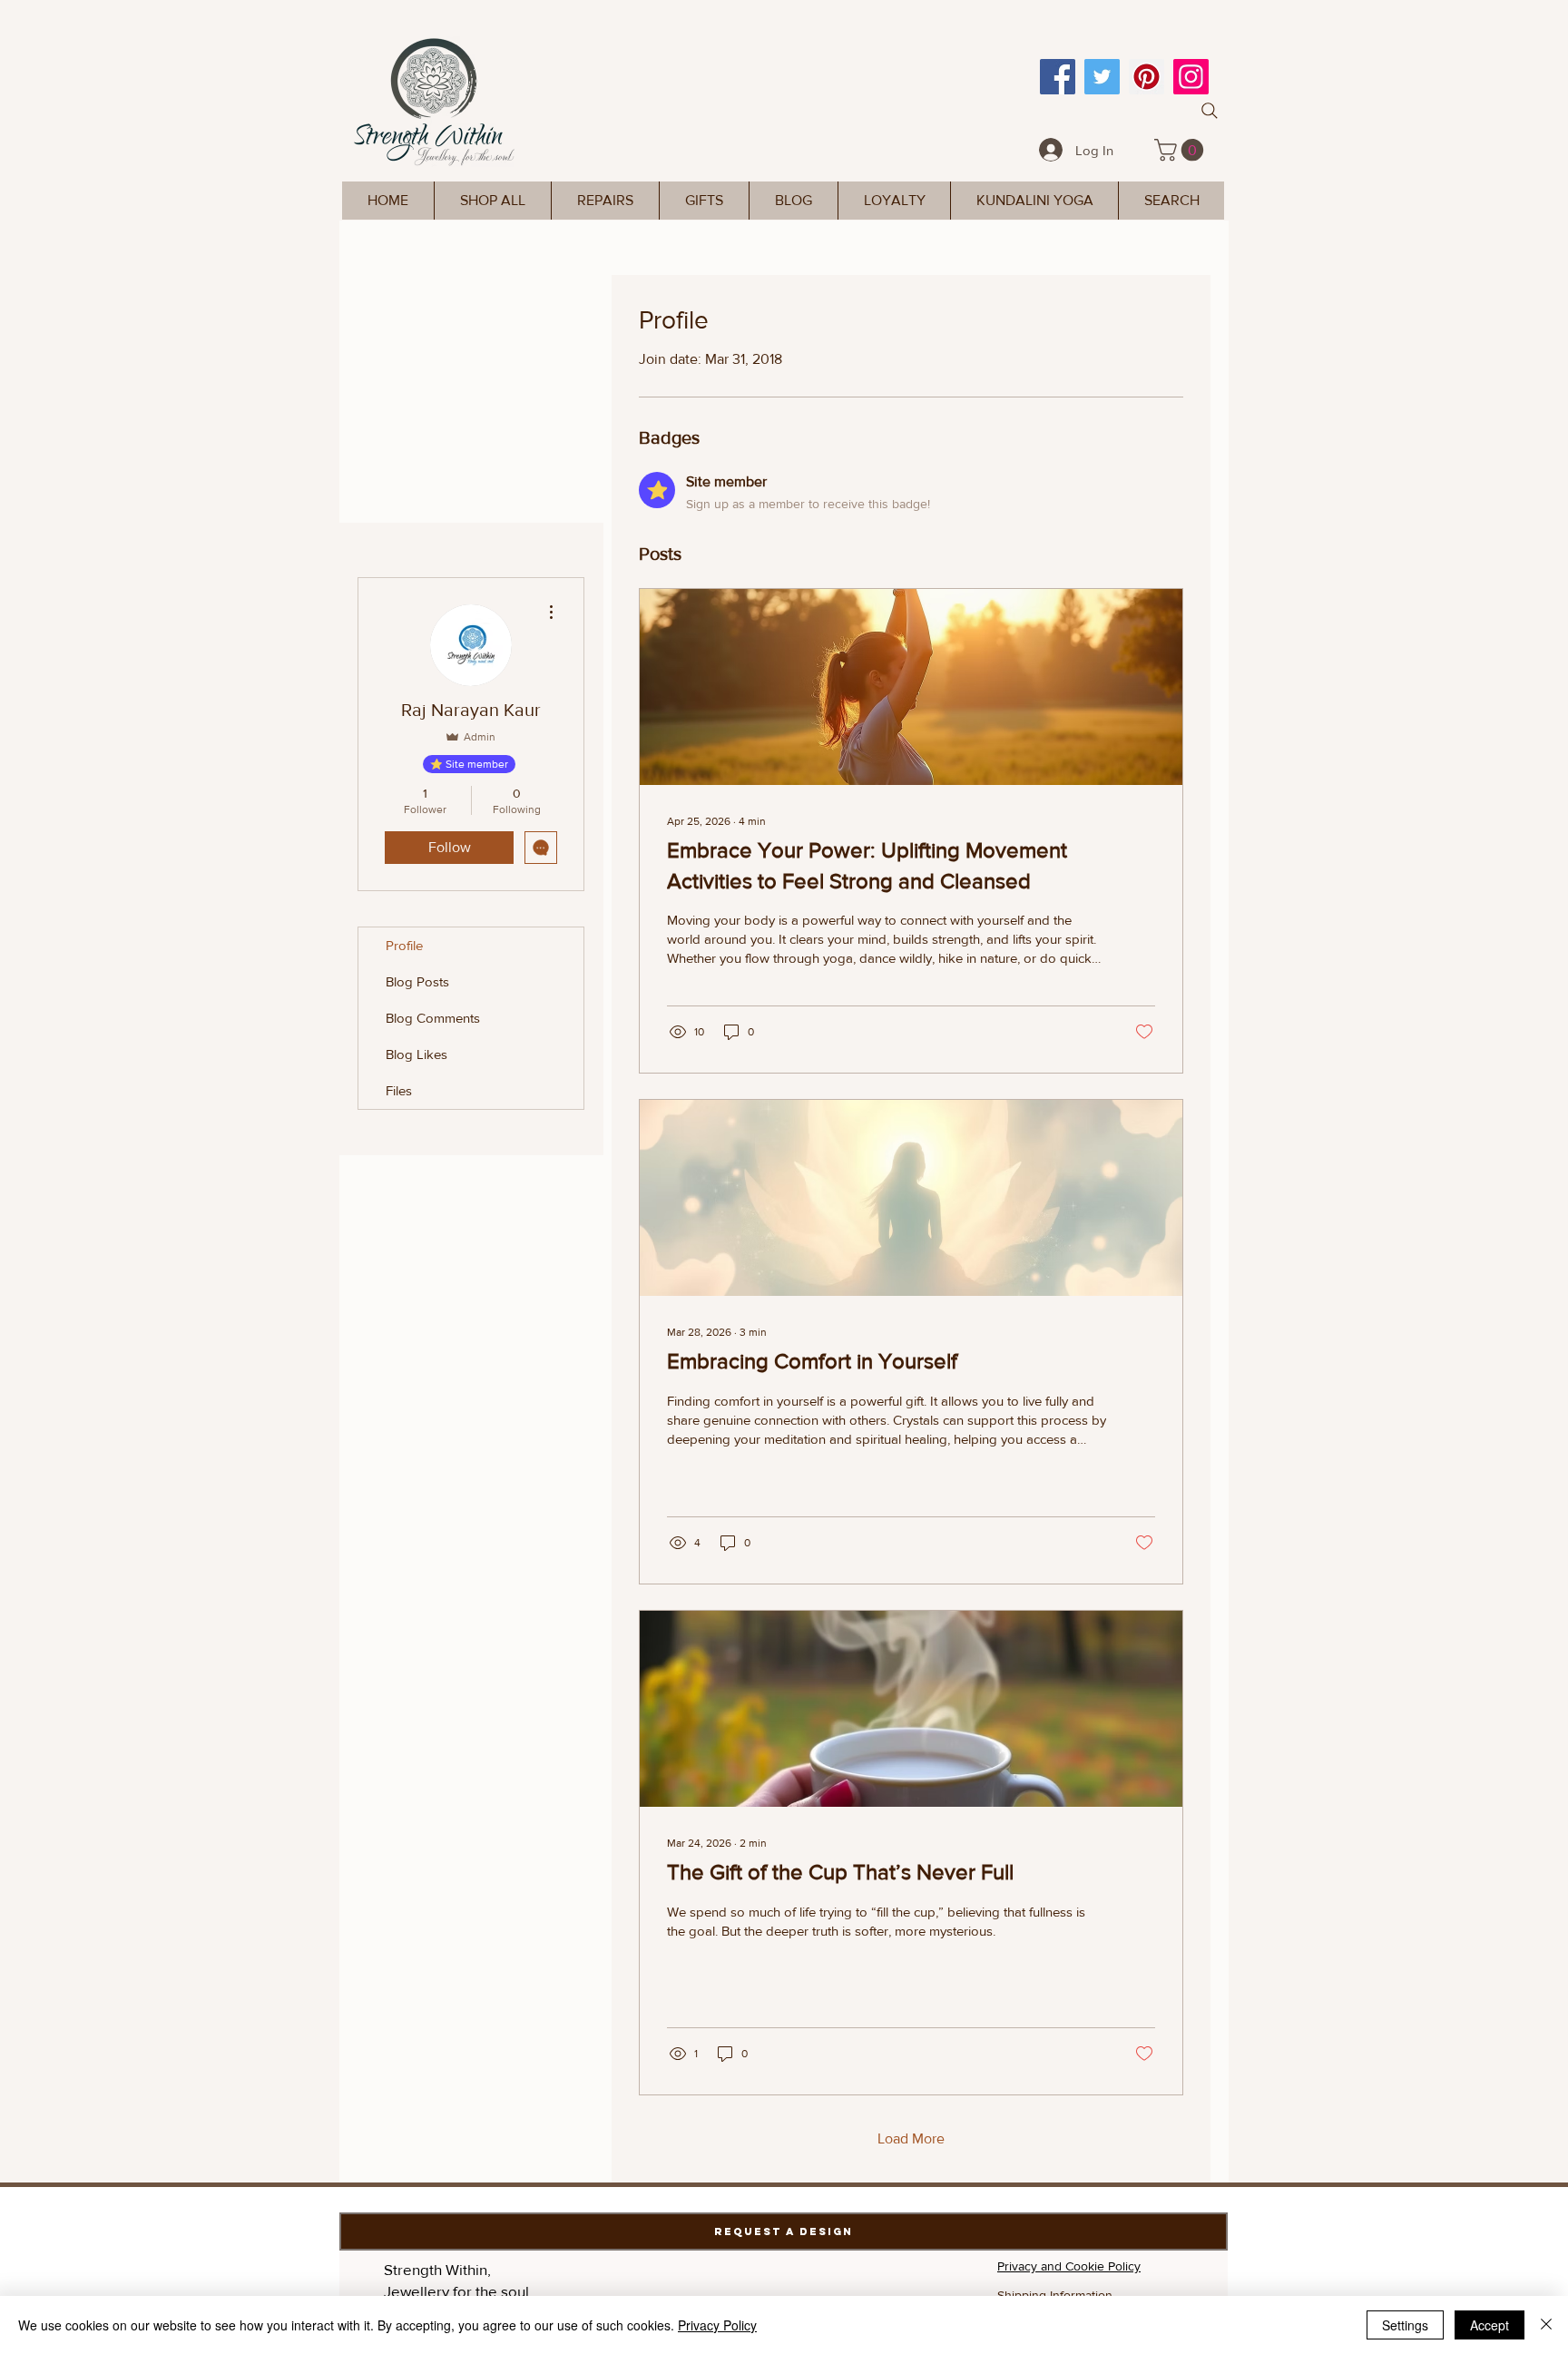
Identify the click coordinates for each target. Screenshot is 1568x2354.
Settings (1405, 2325)
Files (399, 1090)
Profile (404, 945)
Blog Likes (416, 1054)
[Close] (1546, 2325)
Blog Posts (417, 981)
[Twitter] (1102, 77)
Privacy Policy (717, 2325)
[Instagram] (1191, 77)
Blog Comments (433, 1018)
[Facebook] (1058, 77)
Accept (1490, 2325)
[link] (1181, 150)
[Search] (1210, 111)
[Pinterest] (1147, 77)
